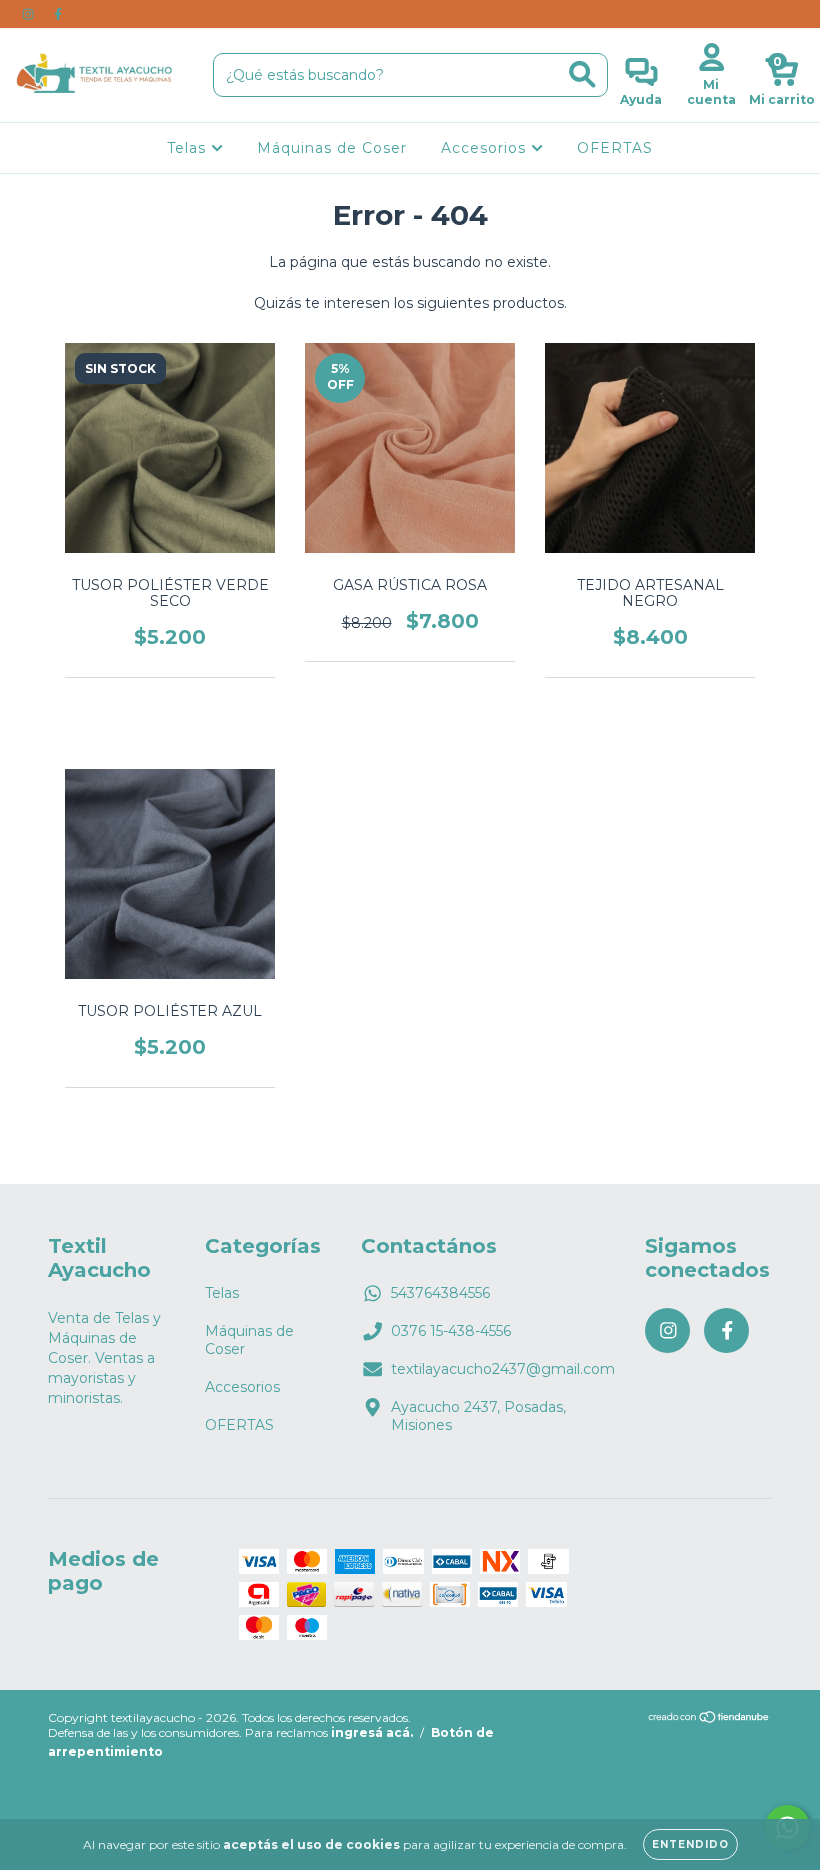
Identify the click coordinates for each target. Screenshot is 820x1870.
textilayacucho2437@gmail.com (503, 1369)
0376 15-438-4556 (451, 1331)
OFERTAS (615, 148)
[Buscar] (582, 74)
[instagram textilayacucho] (30, 14)
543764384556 (440, 1293)
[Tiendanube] (709, 1719)
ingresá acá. (372, 1732)
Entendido (690, 1844)
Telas (189, 148)
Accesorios (486, 148)
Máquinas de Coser (332, 148)
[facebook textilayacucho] (58, 14)
